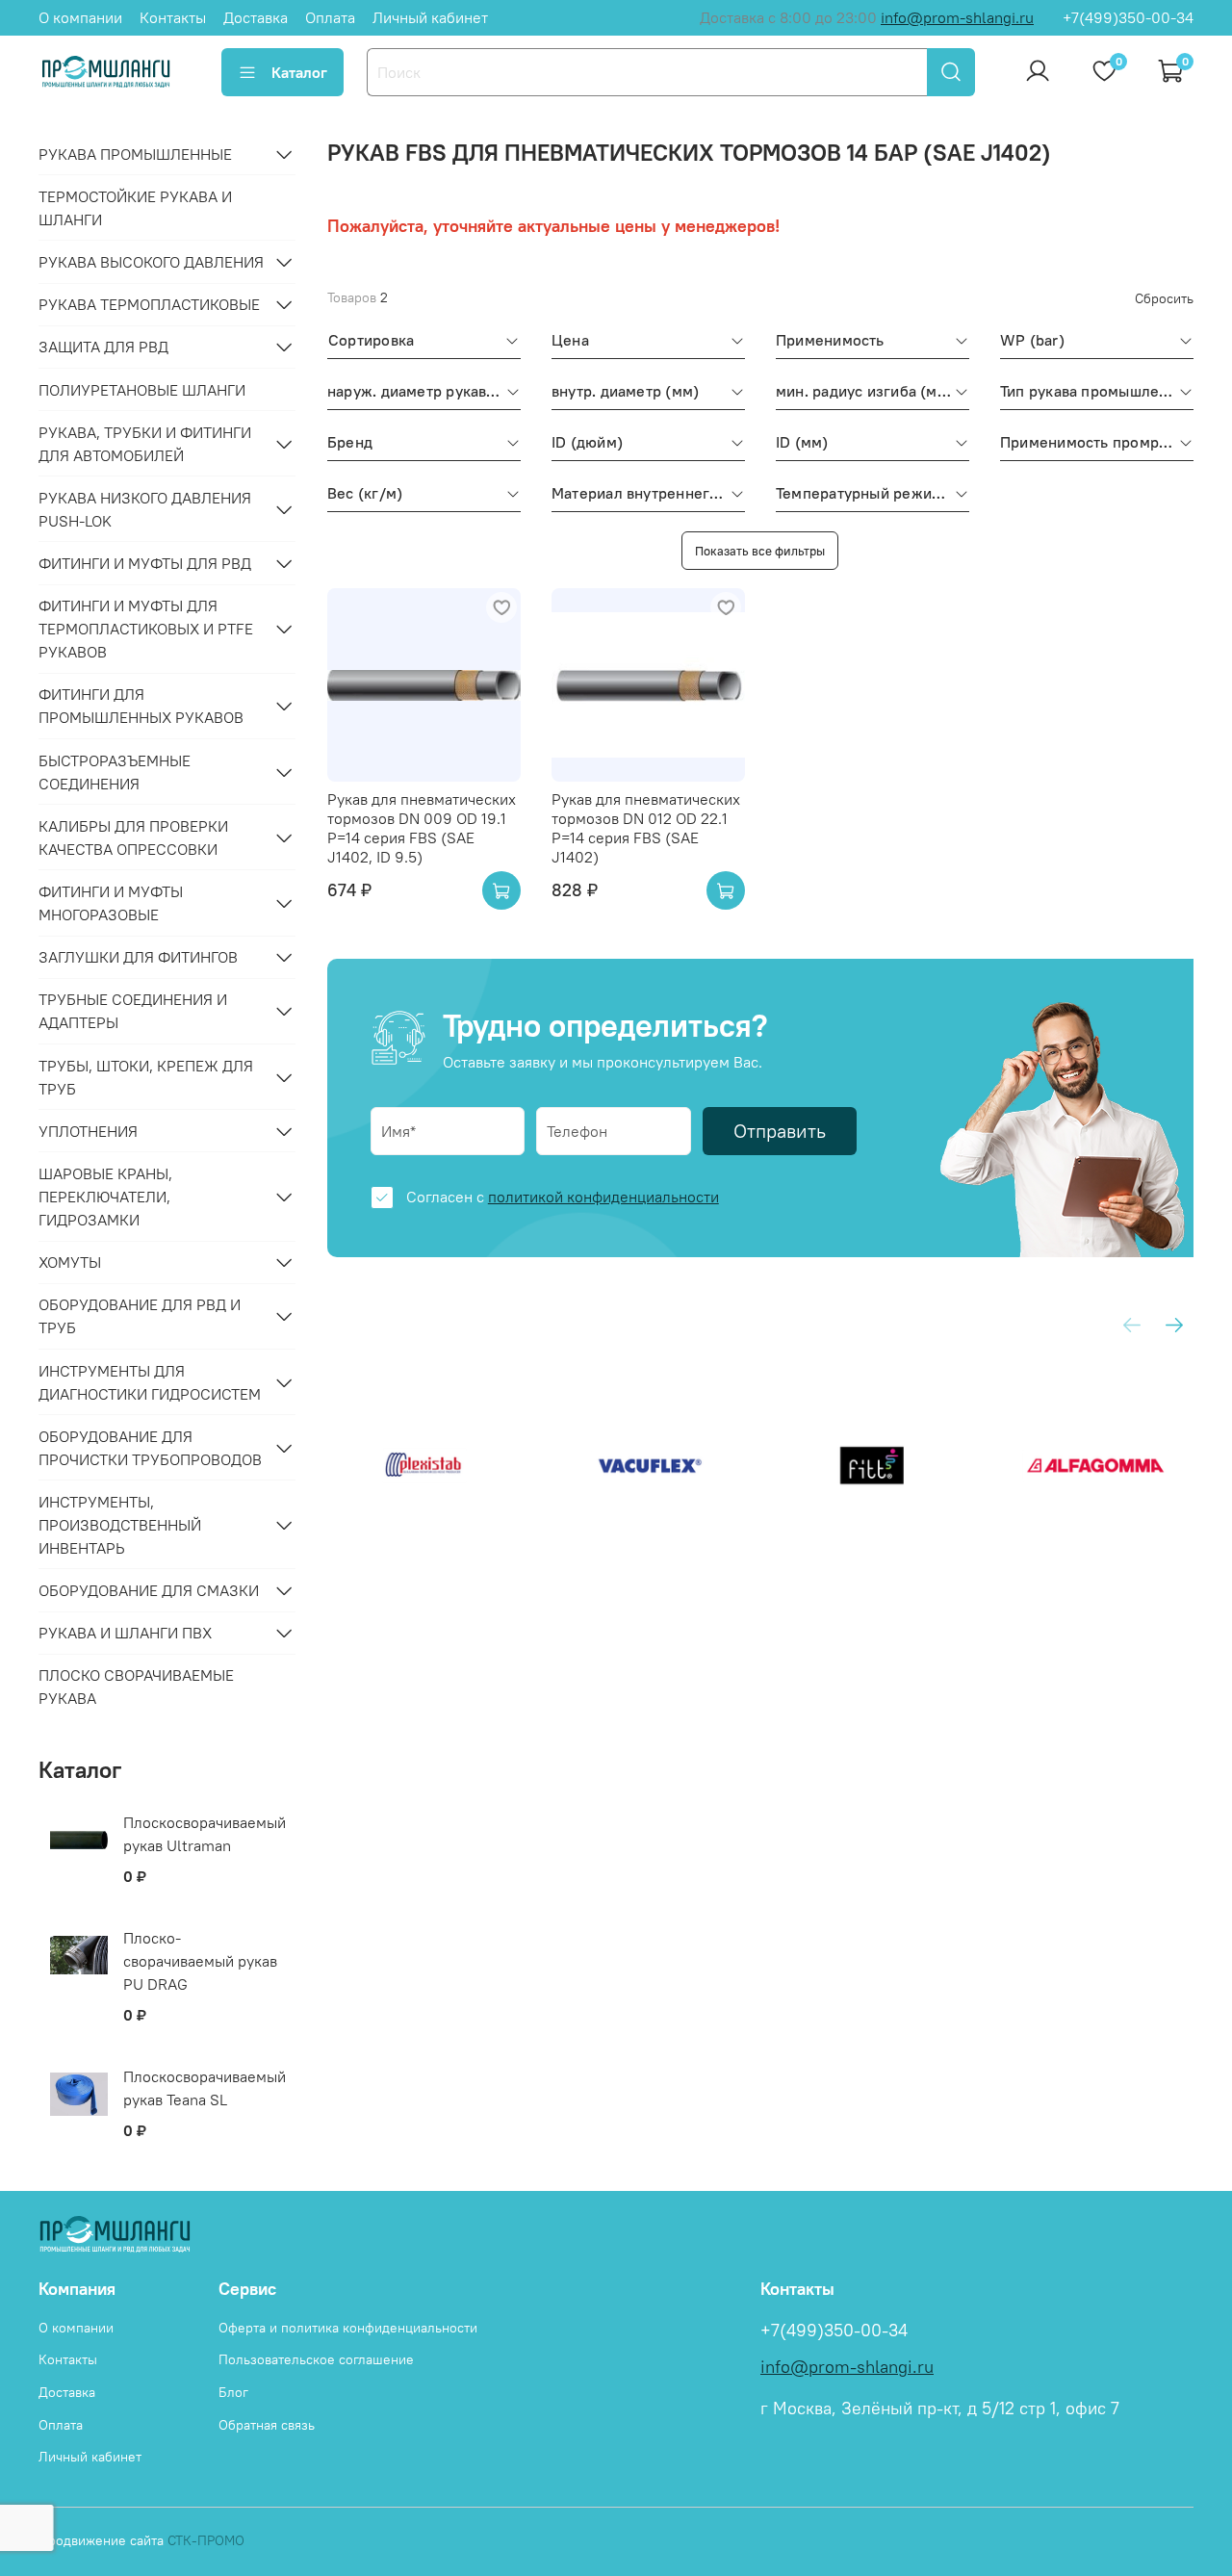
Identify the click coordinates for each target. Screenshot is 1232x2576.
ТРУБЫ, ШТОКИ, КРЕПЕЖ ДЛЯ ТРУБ (146, 1077)
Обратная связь (267, 2425)
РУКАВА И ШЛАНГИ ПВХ (125, 1633)
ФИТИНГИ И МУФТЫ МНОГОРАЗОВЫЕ (111, 903)
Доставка (256, 17)
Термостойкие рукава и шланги (135, 208)
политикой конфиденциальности (603, 1197)
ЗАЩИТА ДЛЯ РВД (103, 347)
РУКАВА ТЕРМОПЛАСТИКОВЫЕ (149, 304)
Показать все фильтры (760, 551)
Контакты (173, 17)
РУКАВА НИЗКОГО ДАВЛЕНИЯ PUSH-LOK (145, 509)
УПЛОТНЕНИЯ (88, 1131)
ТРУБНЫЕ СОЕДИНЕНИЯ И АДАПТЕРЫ (133, 1011)
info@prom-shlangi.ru (957, 17)
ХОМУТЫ (70, 1262)
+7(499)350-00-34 (1128, 17)
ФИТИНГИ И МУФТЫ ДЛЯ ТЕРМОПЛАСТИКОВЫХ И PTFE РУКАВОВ (146, 629)
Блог (233, 2392)
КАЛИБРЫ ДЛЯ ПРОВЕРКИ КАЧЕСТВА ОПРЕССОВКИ (133, 837)
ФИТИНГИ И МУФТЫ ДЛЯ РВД (145, 563)
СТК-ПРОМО (206, 2540)
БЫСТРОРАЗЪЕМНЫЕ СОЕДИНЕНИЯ (115, 772)
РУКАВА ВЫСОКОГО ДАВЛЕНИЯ (151, 262)
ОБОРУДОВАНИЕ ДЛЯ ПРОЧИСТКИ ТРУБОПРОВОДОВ (150, 1448)
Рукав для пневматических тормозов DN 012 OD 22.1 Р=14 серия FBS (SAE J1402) (646, 828)
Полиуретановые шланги (142, 390)
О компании (80, 17)
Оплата (330, 17)
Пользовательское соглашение (316, 2359)
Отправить (780, 1131)
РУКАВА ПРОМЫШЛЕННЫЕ (135, 154)
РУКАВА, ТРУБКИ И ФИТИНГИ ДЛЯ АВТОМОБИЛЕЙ (145, 444)
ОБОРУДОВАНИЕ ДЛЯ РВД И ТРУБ (140, 1316)
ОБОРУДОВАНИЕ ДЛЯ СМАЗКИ (149, 1590)
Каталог (299, 72)
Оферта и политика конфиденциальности (348, 2328)
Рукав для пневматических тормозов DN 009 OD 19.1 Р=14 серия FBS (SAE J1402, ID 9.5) (422, 828)
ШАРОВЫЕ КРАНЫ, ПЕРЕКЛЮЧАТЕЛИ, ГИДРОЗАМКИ (105, 1197)
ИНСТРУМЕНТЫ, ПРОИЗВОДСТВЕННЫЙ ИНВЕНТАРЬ (120, 1525)
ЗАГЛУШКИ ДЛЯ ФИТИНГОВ (138, 957)
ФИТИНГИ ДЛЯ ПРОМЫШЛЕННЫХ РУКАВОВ (141, 706)
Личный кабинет (430, 17)
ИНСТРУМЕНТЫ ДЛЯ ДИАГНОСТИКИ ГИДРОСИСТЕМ (150, 1382)
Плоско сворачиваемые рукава (136, 1687)
